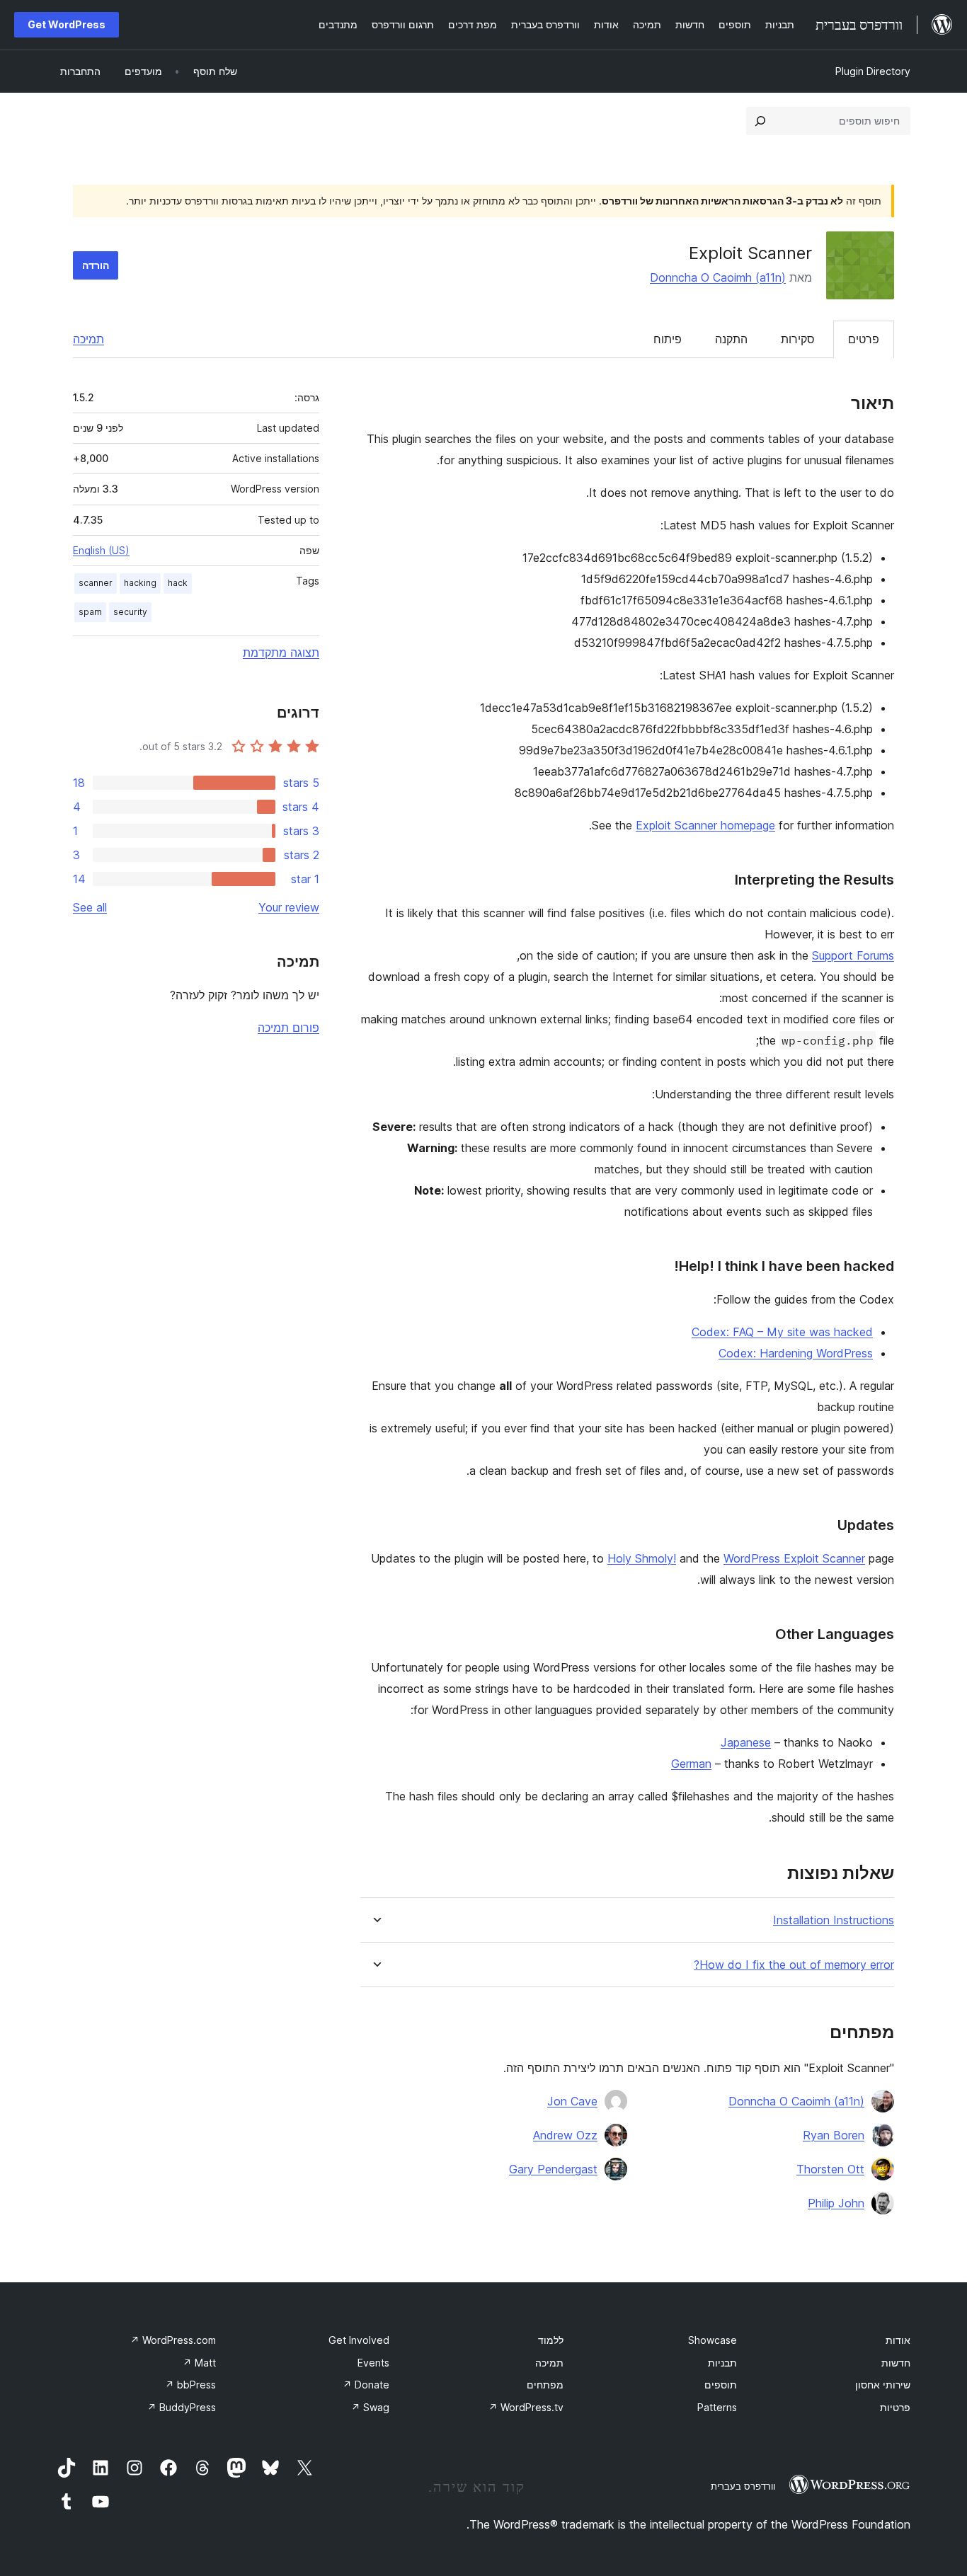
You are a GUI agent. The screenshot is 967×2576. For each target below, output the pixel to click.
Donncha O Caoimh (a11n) (718, 277)
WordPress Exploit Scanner (794, 1558)
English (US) (101, 550)
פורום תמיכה (288, 1028)
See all (90, 907)
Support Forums (853, 955)
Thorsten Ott (830, 2169)
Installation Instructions (834, 1920)
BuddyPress (182, 2407)
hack (178, 583)
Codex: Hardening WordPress (796, 1353)
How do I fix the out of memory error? (794, 1965)
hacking (140, 583)
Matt (199, 2363)
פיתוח (668, 339)
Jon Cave (572, 2101)
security (130, 612)
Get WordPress (67, 24)
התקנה (731, 339)
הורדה (96, 265)
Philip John (836, 2203)
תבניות (722, 2363)
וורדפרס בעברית (743, 2486)
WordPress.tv (526, 2407)
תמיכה (88, 339)
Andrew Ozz (565, 2135)
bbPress (190, 2385)
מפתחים (545, 2385)
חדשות (896, 2363)
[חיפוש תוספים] (760, 121)
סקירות (798, 339)
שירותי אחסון (883, 2385)
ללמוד (551, 2340)
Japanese (746, 1742)
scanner (96, 583)
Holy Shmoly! (642, 1558)
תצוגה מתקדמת (281, 652)
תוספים (721, 2385)
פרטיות (895, 2407)
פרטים (864, 339)
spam (90, 612)
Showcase (713, 2340)
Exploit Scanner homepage (705, 825)
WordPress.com (173, 2340)
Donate (366, 2385)
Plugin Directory (873, 71)
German (691, 1764)
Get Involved (359, 2340)
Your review (289, 907)
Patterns (717, 2407)
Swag (370, 2407)
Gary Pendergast (553, 2169)
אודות (898, 2340)
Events (373, 2363)
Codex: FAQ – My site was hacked (782, 1332)
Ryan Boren (834, 2135)
